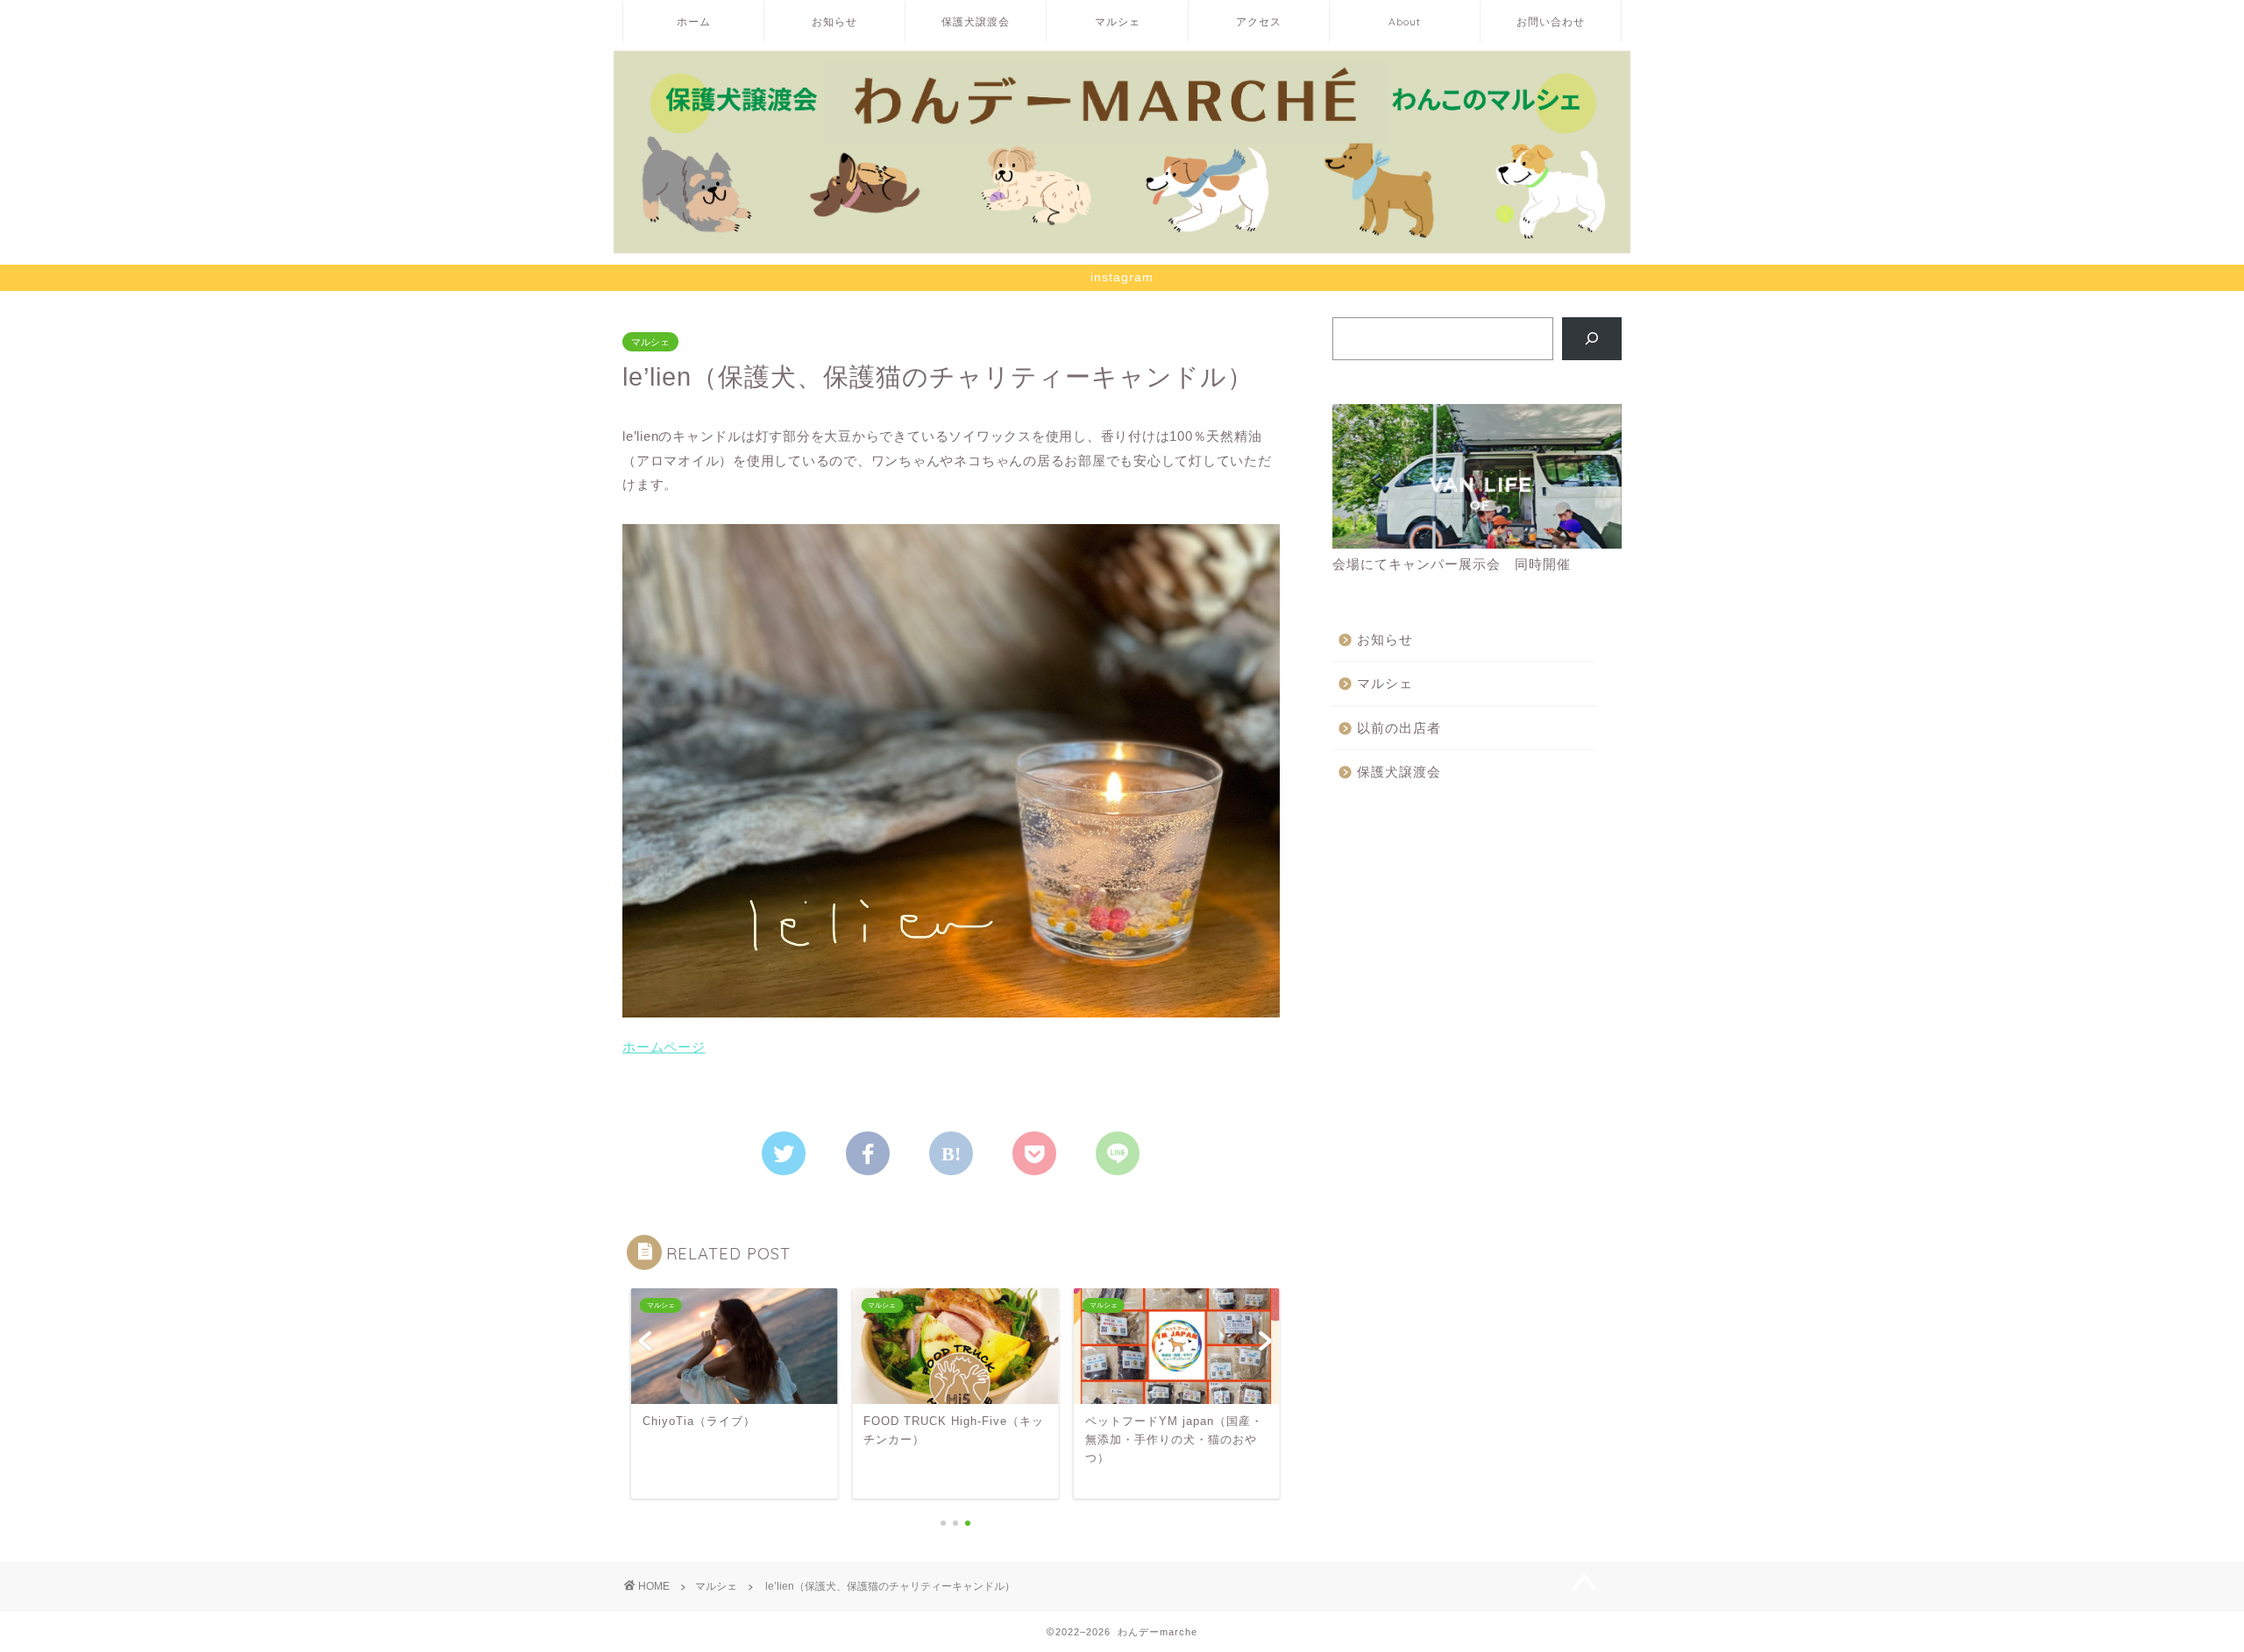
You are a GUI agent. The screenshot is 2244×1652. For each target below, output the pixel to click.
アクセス (1259, 21)
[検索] (1592, 338)
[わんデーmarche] (1122, 248)
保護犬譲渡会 (976, 21)
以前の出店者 (1399, 728)
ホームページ (664, 1047)
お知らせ (834, 21)
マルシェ (1118, 21)
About (1405, 21)
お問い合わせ (1551, 21)
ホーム (694, 21)
